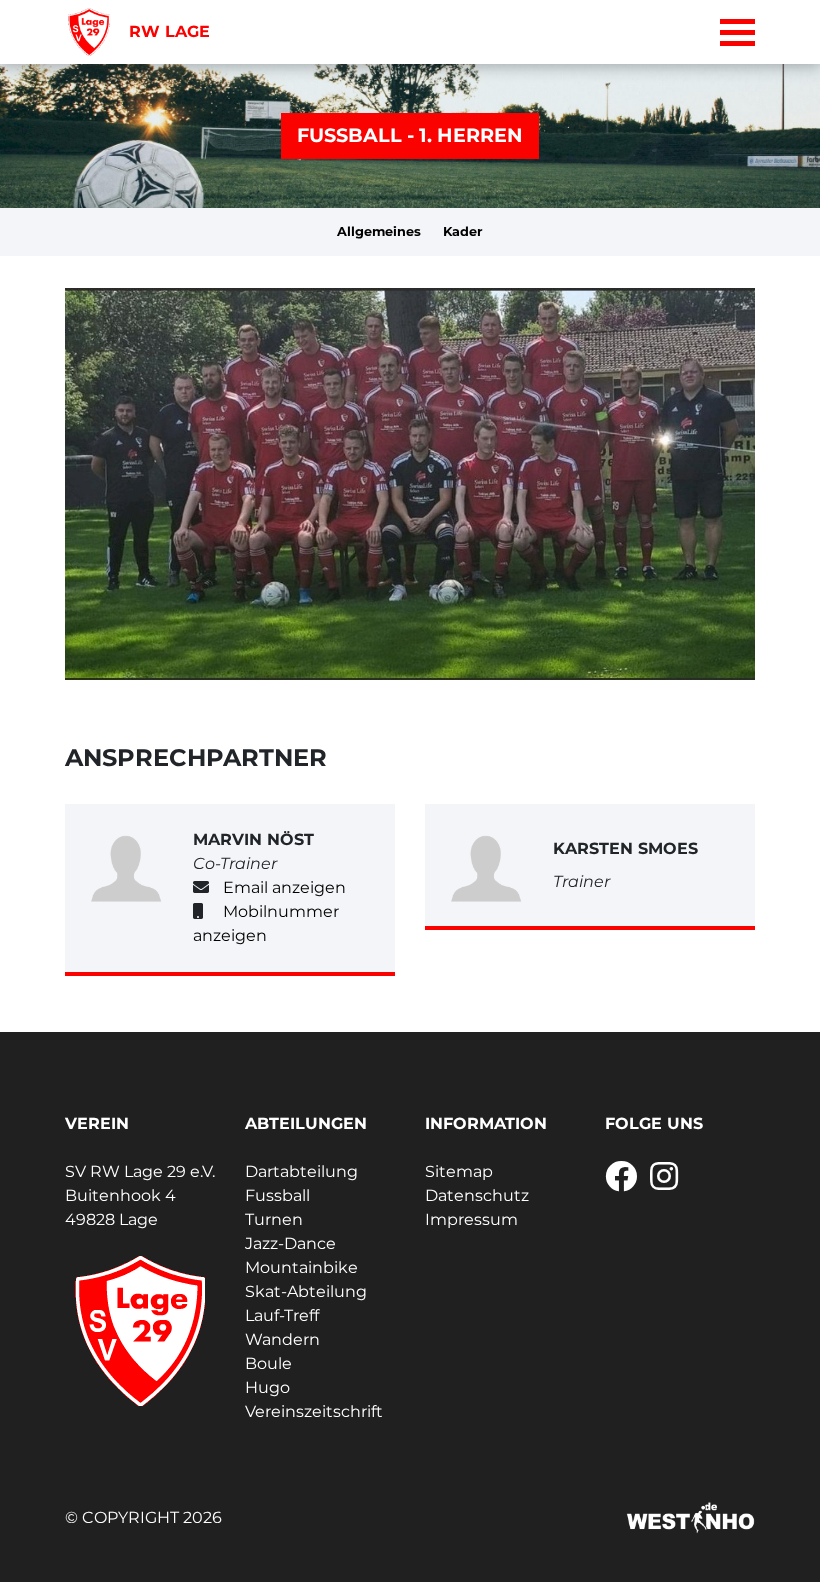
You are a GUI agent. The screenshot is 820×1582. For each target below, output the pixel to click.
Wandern (282, 1339)
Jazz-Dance (290, 1243)
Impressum (471, 1219)
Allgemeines (379, 231)
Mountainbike (301, 1267)
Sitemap (459, 1171)
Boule (268, 1363)
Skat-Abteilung (306, 1291)
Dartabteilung (301, 1171)
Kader (463, 231)
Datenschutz (477, 1195)
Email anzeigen (284, 887)
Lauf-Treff (282, 1315)
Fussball (277, 1195)
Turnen (274, 1219)
